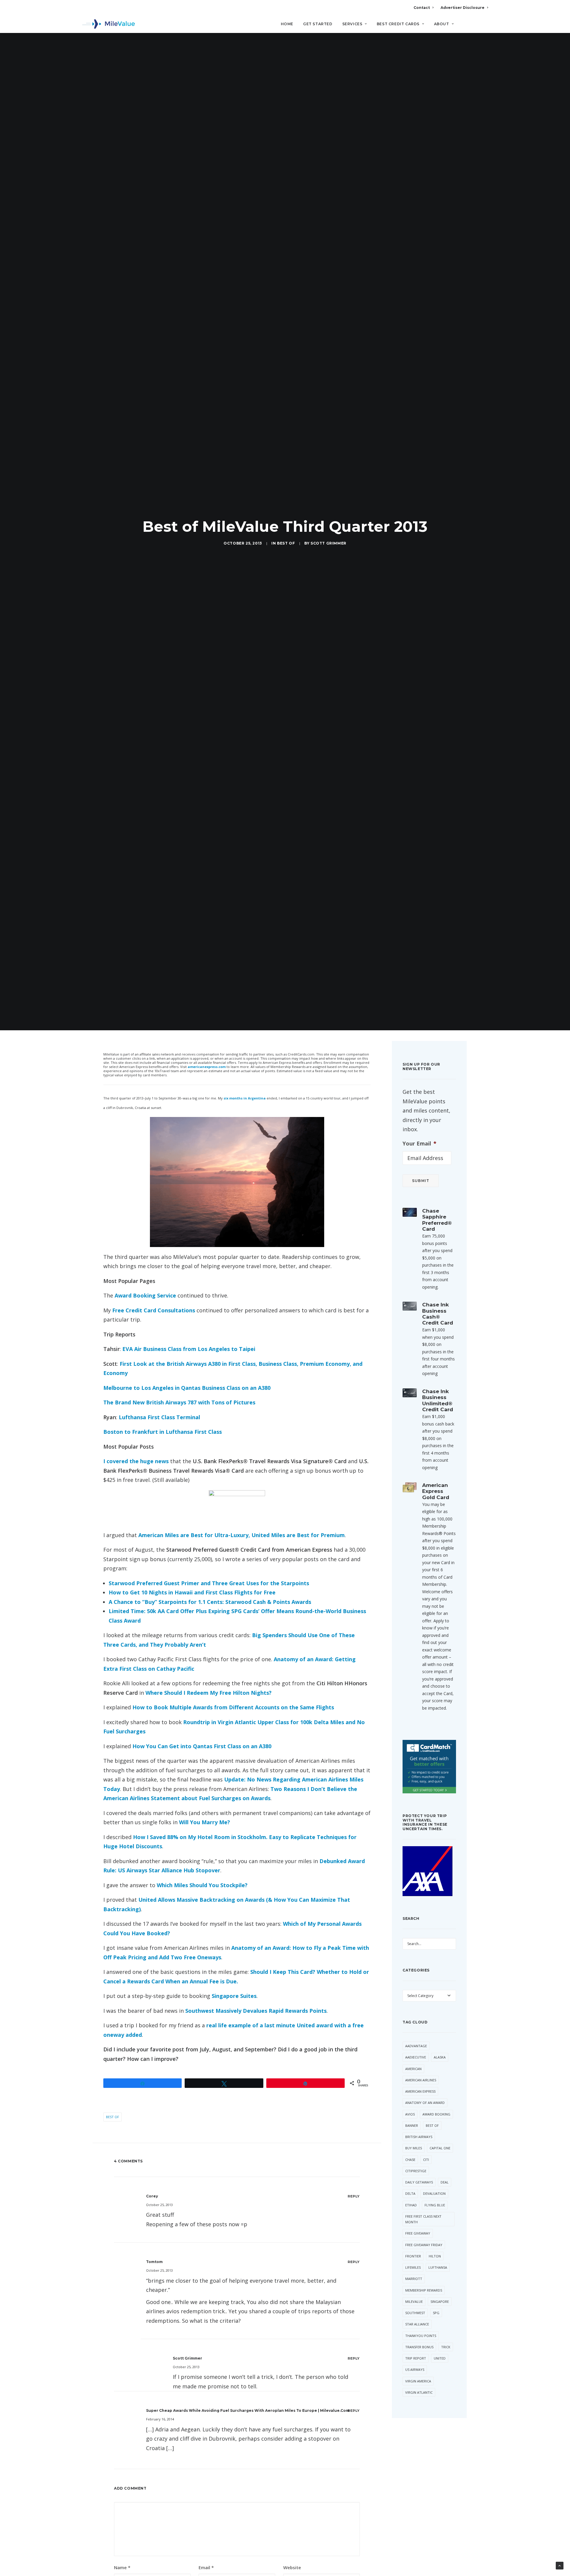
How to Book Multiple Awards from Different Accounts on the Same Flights (233, 1707)
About (442, 24)
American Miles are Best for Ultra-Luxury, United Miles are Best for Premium (242, 1535)
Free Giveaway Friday (424, 2245)
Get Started (318, 24)
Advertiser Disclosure (463, 8)
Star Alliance (417, 2324)
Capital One (440, 2148)
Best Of (286, 543)
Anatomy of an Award (425, 2103)
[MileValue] (109, 24)
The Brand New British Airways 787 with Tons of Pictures (179, 1402)
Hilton (435, 2256)
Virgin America (418, 2381)
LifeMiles (413, 2267)
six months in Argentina (245, 1098)
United (440, 2358)
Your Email (419, 1144)
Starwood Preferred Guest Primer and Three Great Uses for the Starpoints (209, 1583)
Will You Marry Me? (205, 1822)
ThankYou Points (421, 2336)
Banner (412, 2125)
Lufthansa (438, 2267)
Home (287, 24)
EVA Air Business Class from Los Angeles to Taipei (189, 1349)
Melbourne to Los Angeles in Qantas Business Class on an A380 (187, 1388)
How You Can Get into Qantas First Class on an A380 (202, 1746)
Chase (410, 2160)
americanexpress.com (207, 1067)
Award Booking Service (145, 1295)
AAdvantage (416, 2046)
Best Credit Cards (398, 24)
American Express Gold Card (436, 1491)
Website (292, 2567)
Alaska (440, 2057)
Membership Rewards (424, 2290)
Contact (422, 8)
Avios (410, 2114)
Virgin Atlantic (419, 2392)
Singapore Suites (234, 1996)
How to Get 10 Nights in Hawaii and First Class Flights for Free (192, 1592)
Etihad (411, 2205)
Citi (426, 2160)
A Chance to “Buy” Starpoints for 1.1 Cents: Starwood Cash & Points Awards (210, 1602)
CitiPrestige (416, 2171)
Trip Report (416, 2358)
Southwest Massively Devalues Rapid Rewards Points (256, 2011)
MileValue (414, 2302)
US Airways (415, 2369)
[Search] (484, 26)
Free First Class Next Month (423, 2219)
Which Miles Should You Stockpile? (202, 1885)
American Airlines (421, 2080)
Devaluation (434, 2193)
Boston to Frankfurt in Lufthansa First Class (163, 1432)
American (413, 2069)
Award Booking (436, 2114)
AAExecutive (416, 2057)
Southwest (415, 2313)
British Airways (419, 2137)
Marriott (414, 2279)
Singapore (440, 2302)
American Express (420, 2091)
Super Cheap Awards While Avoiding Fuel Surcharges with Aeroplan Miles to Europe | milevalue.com (248, 2410)
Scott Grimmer (328, 543)
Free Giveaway (418, 2233)
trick (446, 2347)
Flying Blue (435, 2205)
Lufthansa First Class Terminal (159, 1417)
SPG (436, 2313)
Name (122, 2567)
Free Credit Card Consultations (154, 1310)
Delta (410, 2193)
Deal (445, 2182)
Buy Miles (414, 2148)
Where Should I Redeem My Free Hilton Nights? (209, 1693)
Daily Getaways (419, 2182)
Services (352, 24)
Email (206, 2567)
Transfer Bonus (419, 2347)
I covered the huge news (136, 1461)
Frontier (413, 2256)
